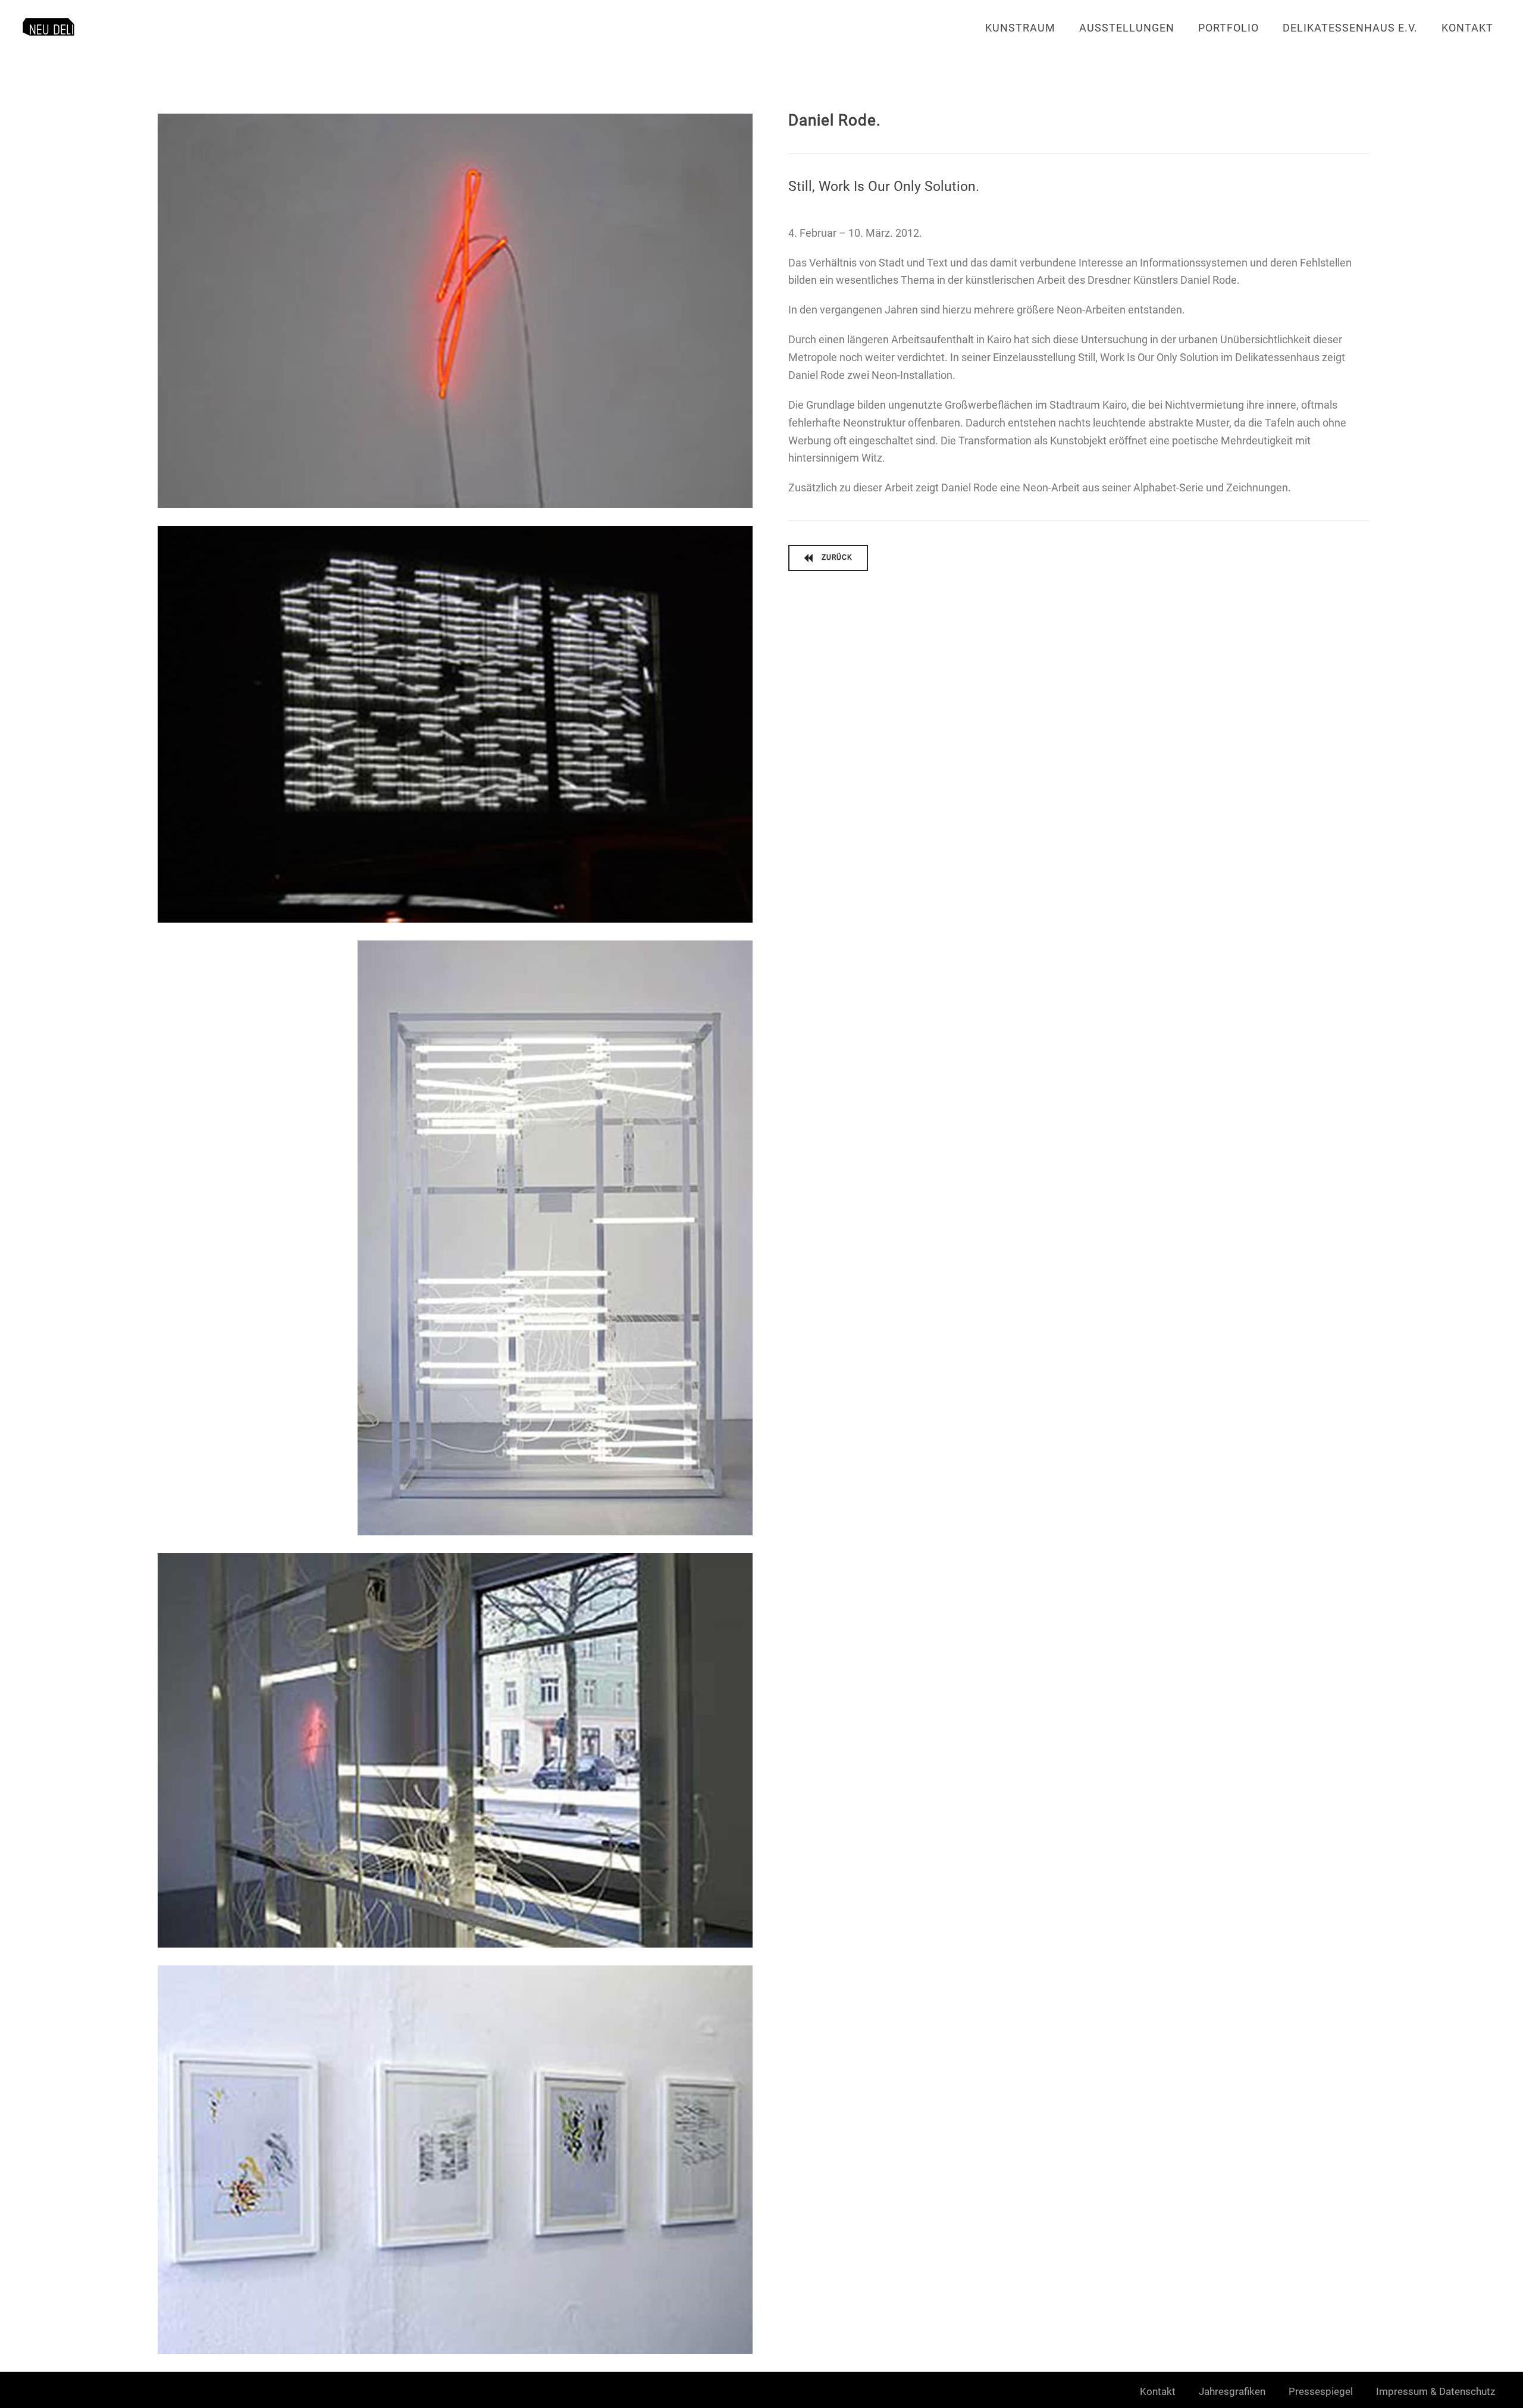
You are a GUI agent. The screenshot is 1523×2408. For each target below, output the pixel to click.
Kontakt (1467, 28)
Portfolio (1229, 28)
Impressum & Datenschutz (1436, 2391)
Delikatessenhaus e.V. (1350, 28)
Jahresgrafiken (1232, 2391)
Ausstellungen (1127, 28)
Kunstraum (1020, 28)
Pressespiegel (1321, 2391)
